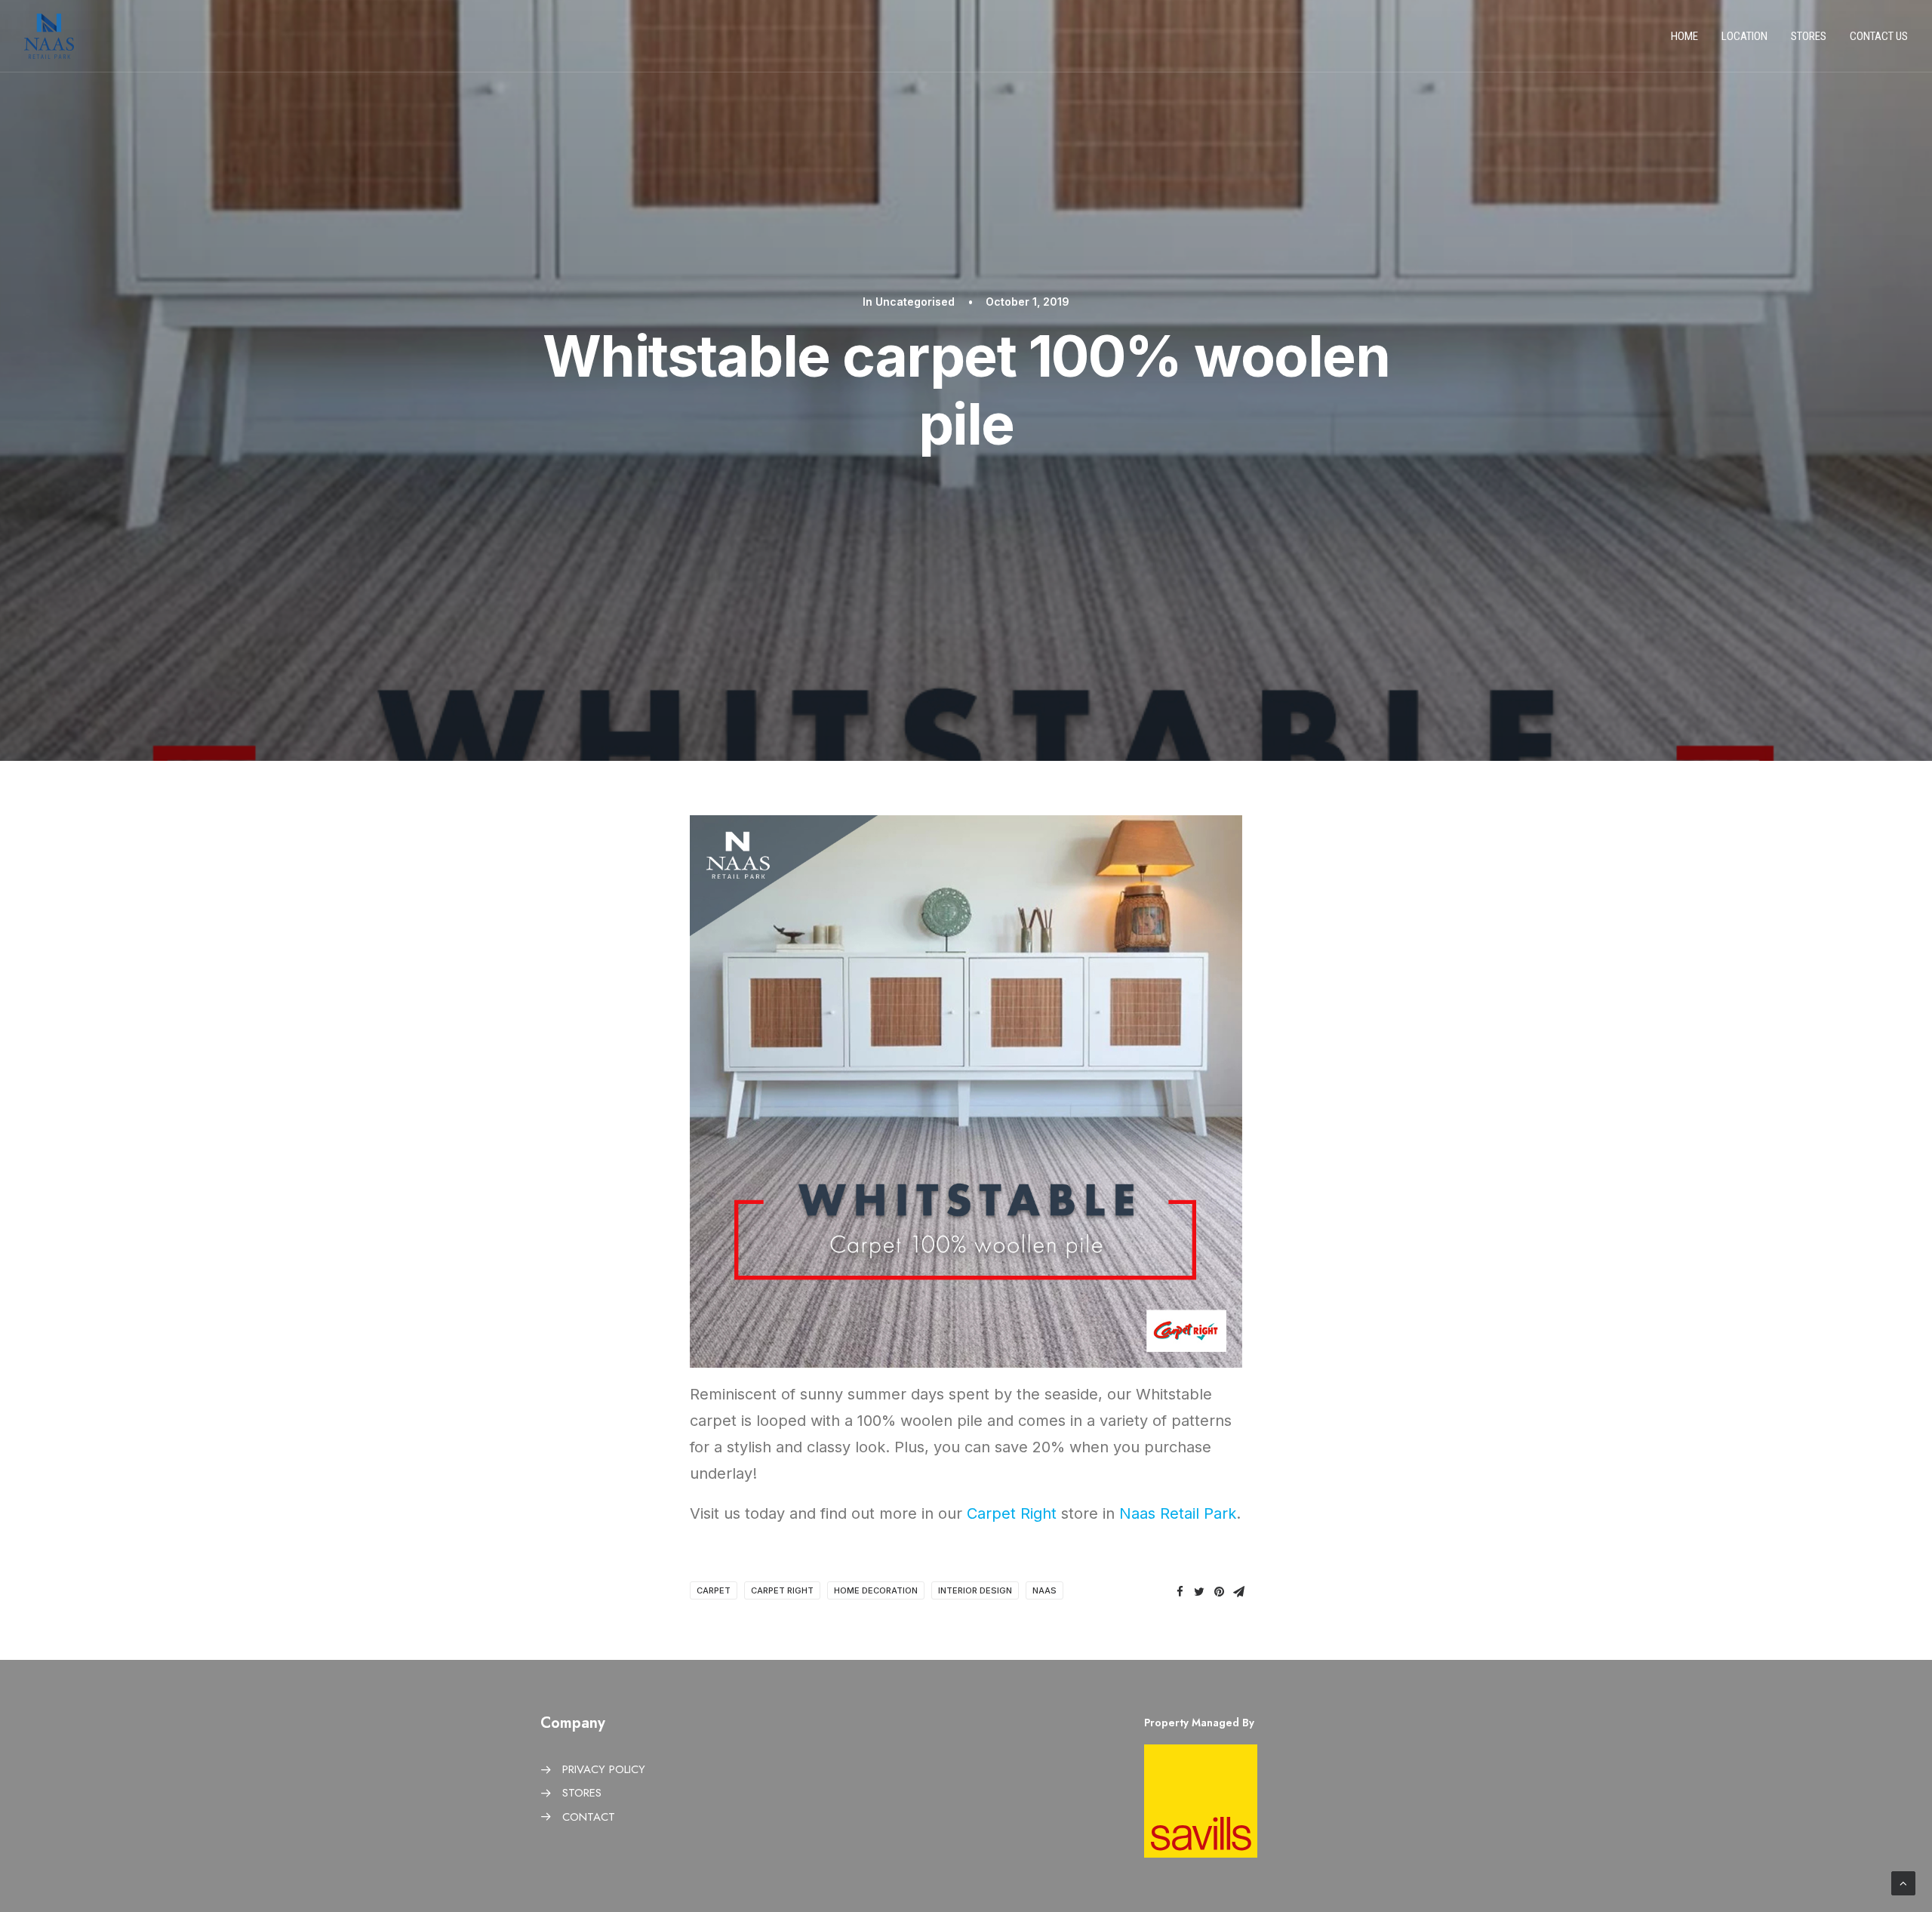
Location (1744, 36)
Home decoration (876, 1590)
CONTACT (589, 1817)
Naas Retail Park (1178, 1513)
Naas (1044, 1590)
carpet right (782, 1590)
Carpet (714, 1590)
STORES (582, 1793)
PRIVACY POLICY (604, 1769)
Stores (1809, 36)
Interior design (975, 1590)
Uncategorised (915, 302)
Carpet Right (1012, 1513)
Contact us (1879, 36)
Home (1684, 36)
